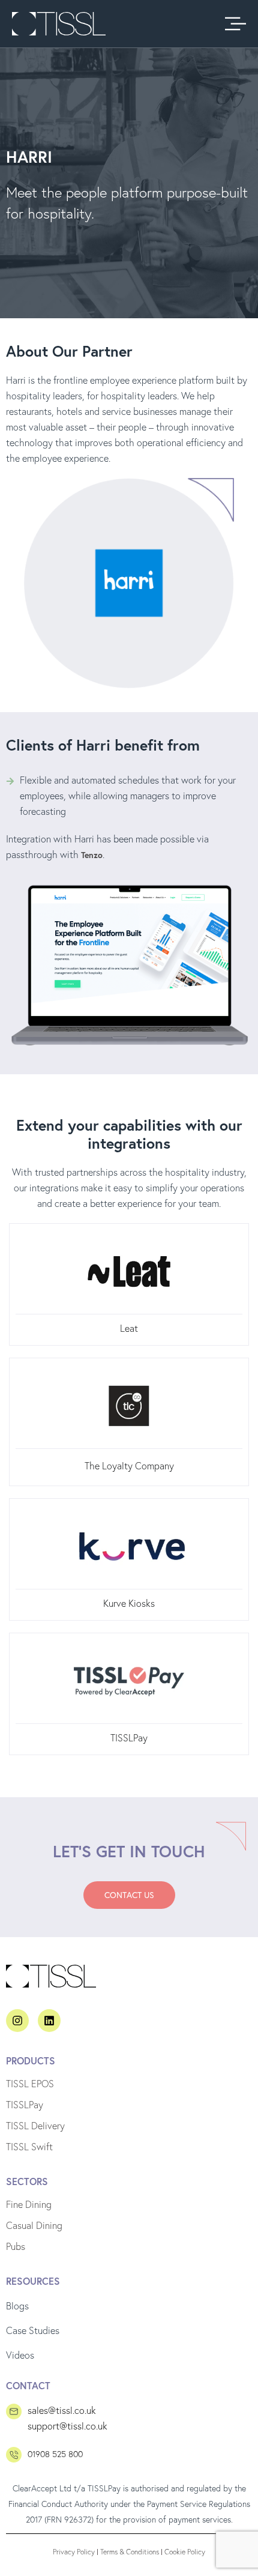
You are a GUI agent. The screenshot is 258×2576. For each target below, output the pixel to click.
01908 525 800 (55, 2454)
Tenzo (92, 855)
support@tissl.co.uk (67, 2426)
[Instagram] (17, 2021)
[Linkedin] (49, 2021)
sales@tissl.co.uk (62, 2410)
